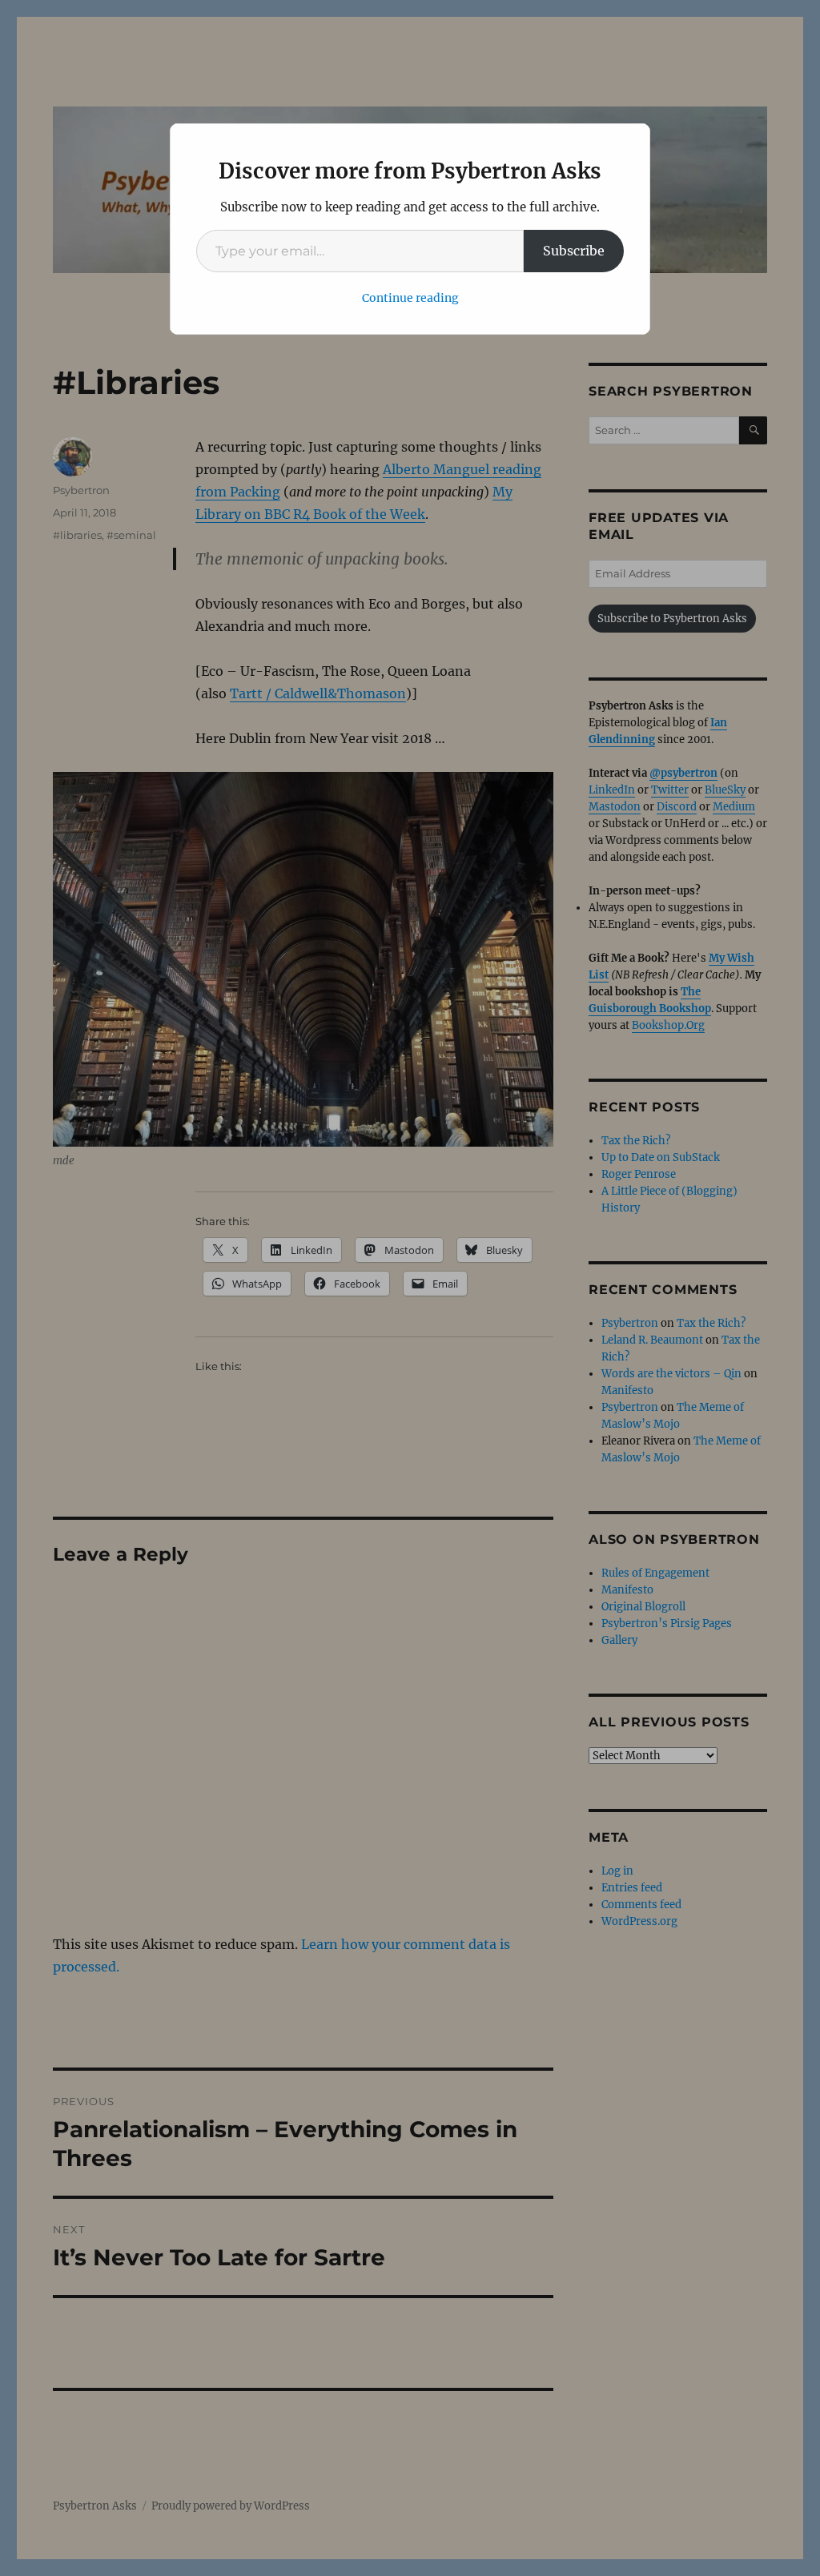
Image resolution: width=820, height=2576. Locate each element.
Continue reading (410, 298)
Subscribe (574, 251)
